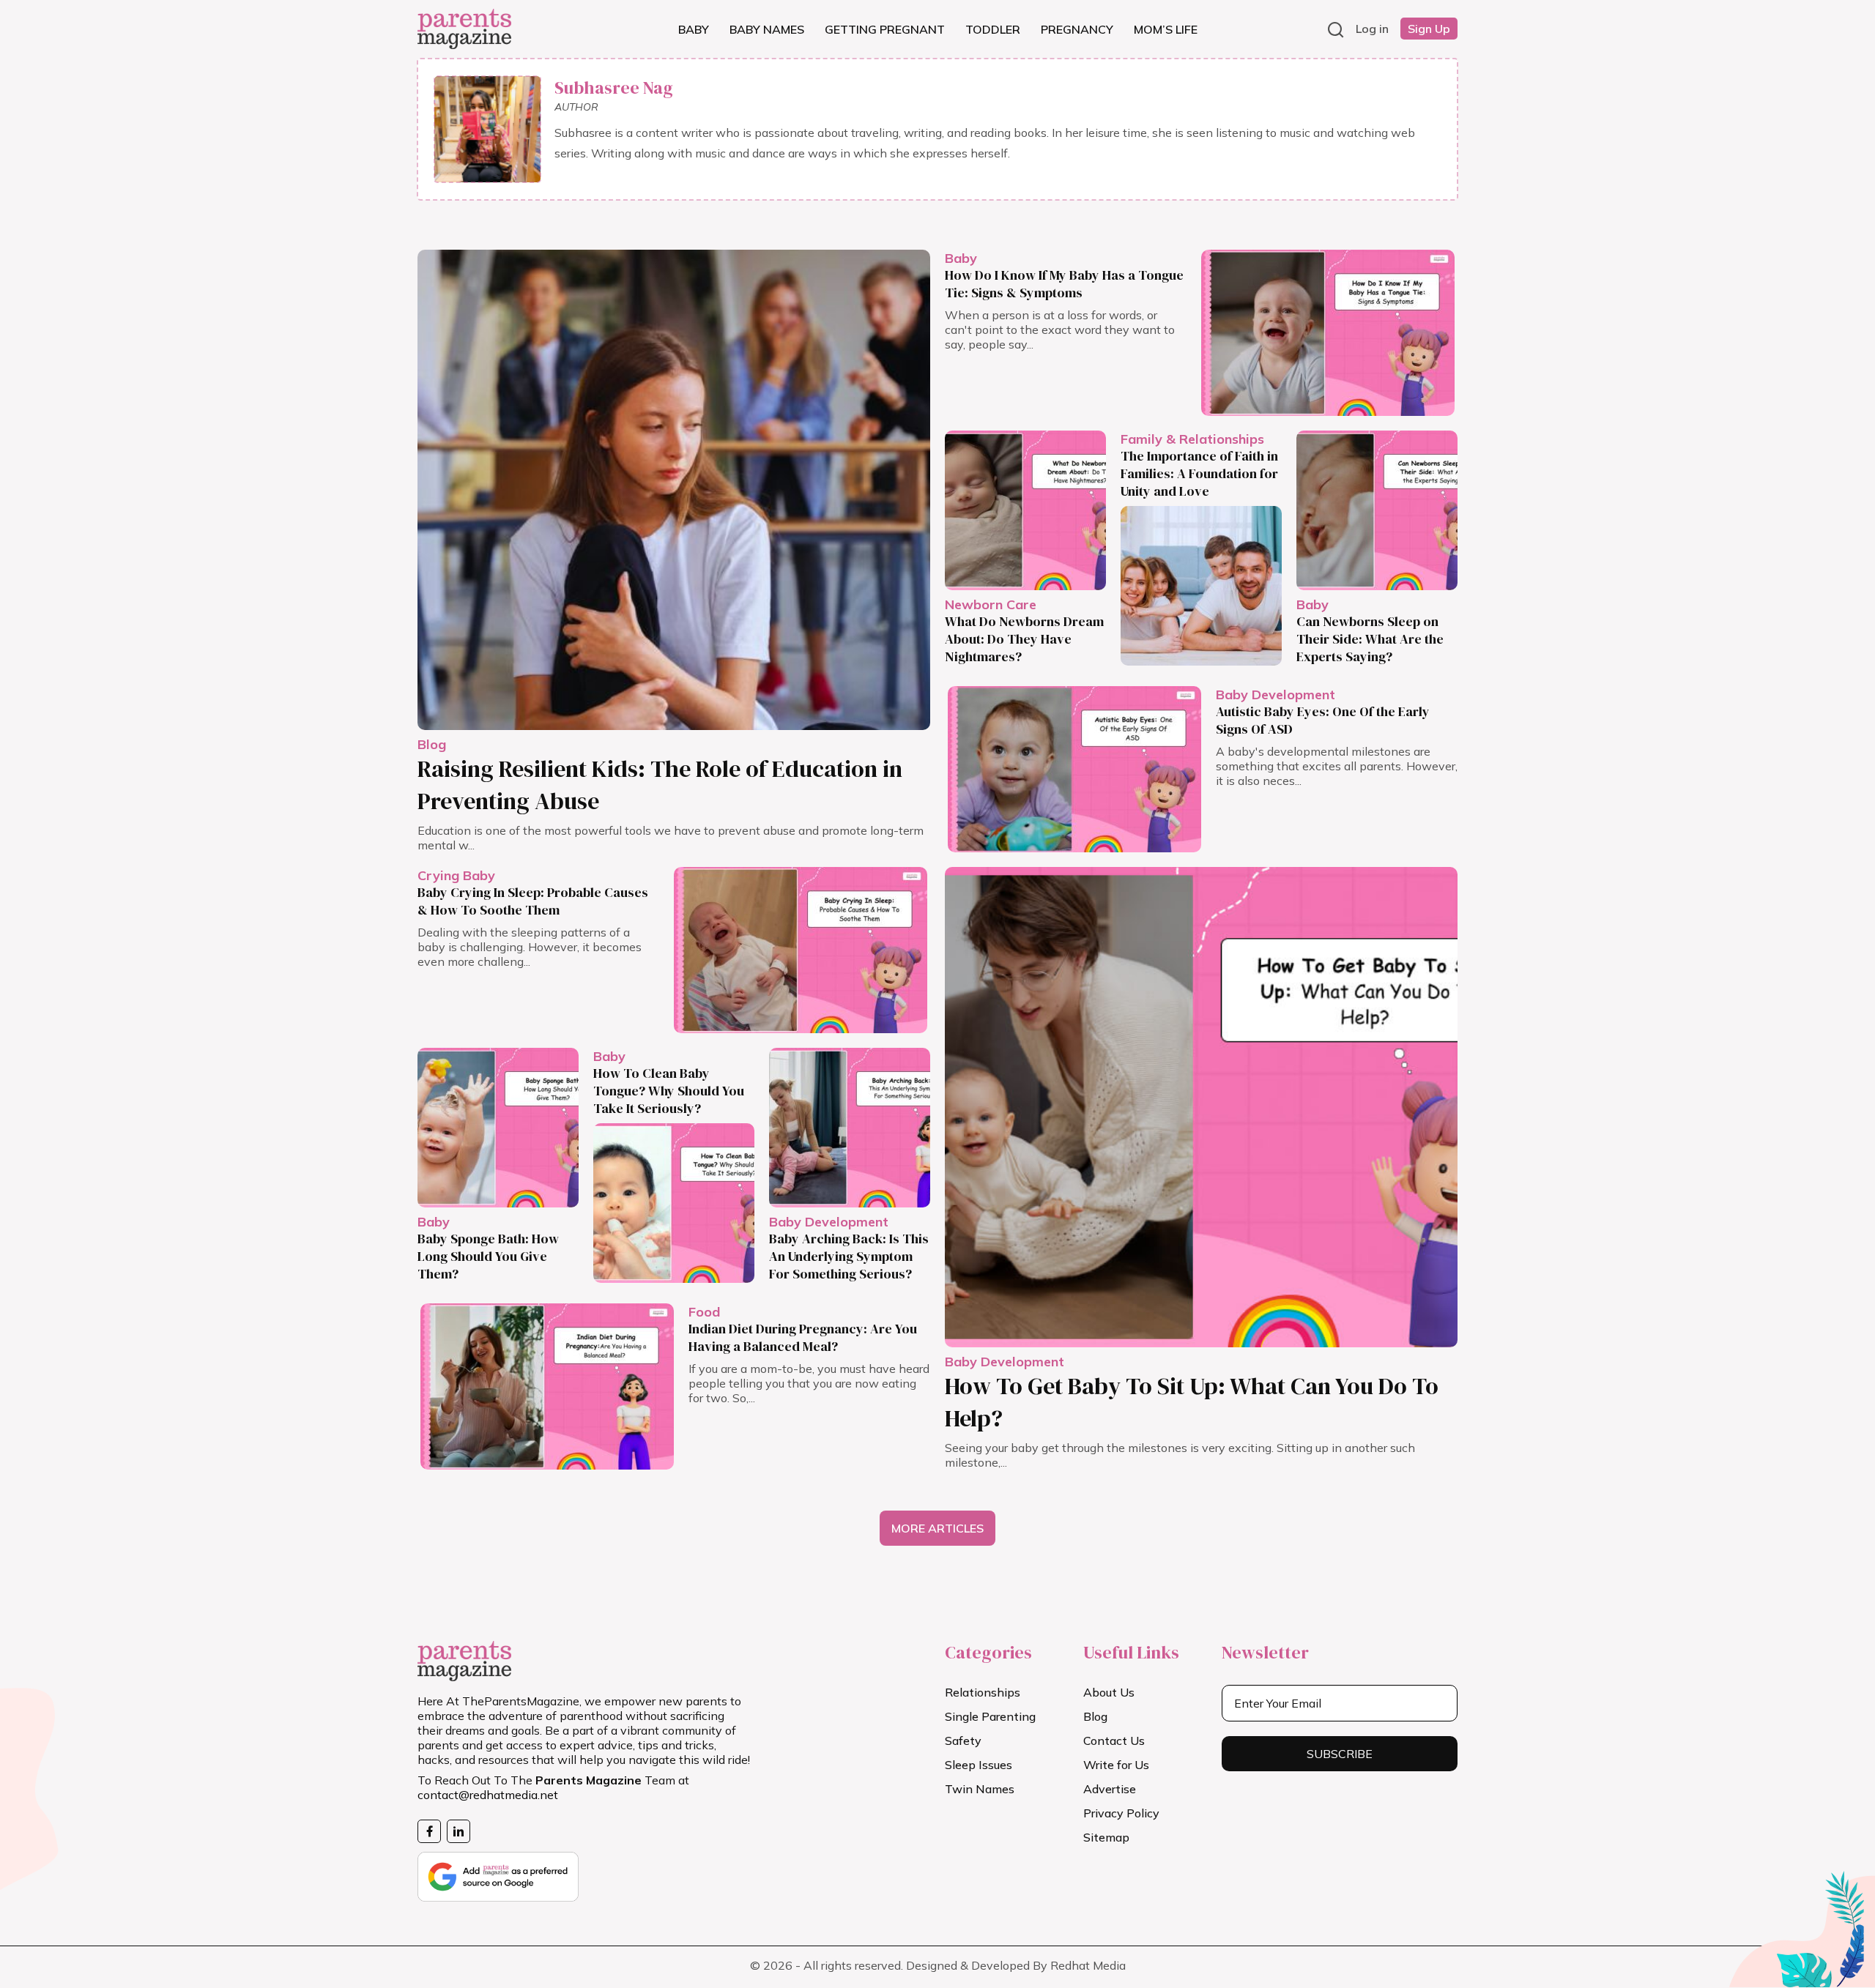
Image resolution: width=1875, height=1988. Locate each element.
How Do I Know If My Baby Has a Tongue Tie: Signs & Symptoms (1064, 284)
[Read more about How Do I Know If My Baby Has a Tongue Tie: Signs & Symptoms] (1328, 333)
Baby (694, 29)
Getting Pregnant (885, 29)
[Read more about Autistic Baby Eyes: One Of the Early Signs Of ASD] (1074, 769)
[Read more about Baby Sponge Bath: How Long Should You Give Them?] (498, 1128)
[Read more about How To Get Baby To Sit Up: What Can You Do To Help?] (1201, 1107)
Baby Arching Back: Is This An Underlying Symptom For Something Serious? (849, 1256)
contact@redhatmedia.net (488, 1795)
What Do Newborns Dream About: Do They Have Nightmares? (1024, 639)
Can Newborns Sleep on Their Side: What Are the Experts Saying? (1370, 639)
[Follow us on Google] (498, 1872)
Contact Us (1114, 1741)
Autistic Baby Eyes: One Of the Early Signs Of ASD (1323, 720)
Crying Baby (456, 875)
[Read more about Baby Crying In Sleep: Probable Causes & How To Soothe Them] (801, 950)
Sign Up (1429, 29)
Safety (963, 1741)
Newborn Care (991, 604)
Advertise (1110, 1789)
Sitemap (1106, 1837)
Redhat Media (1088, 1965)
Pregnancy (1077, 29)
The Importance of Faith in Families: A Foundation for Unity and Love (1199, 473)
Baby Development (1276, 695)
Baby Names (767, 29)
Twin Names (980, 1789)
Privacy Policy (1121, 1813)
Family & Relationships (1192, 439)
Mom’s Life (1166, 29)
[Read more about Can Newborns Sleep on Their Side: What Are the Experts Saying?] (1377, 510)
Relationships (983, 1692)
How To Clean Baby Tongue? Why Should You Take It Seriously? (669, 1091)
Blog (432, 744)
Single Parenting (990, 1716)
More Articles (937, 1528)
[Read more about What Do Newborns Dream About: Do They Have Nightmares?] (1025, 510)
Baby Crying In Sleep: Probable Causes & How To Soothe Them (533, 901)
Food (704, 1312)
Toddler (993, 29)
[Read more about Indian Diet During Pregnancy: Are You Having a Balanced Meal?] (547, 1386)
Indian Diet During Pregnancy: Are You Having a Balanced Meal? (803, 1337)
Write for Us (1116, 1765)
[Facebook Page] (429, 1831)
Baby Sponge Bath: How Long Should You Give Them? (488, 1256)
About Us (1109, 1692)
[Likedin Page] (458, 1831)
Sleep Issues (979, 1765)
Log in (1372, 29)
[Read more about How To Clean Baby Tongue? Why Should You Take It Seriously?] (674, 1203)
